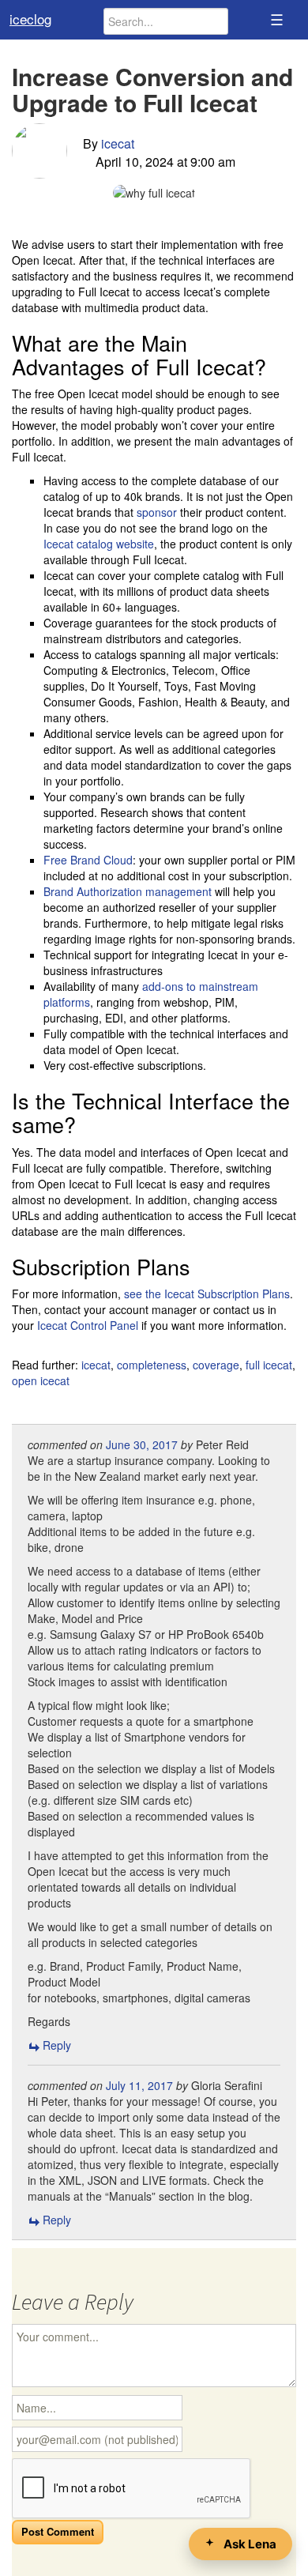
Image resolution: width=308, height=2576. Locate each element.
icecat (118, 143)
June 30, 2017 (142, 1444)
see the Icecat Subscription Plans (207, 1294)
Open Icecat (41, 1380)
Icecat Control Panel (88, 1325)
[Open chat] (240, 2544)
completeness (152, 1365)
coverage (216, 1365)
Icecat (96, 1365)
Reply (57, 2045)
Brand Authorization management (128, 891)
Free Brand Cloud (88, 860)
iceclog (30, 19)
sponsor (157, 512)
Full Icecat (269, 1365)
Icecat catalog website (99, 544)
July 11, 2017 (139, 2085)
